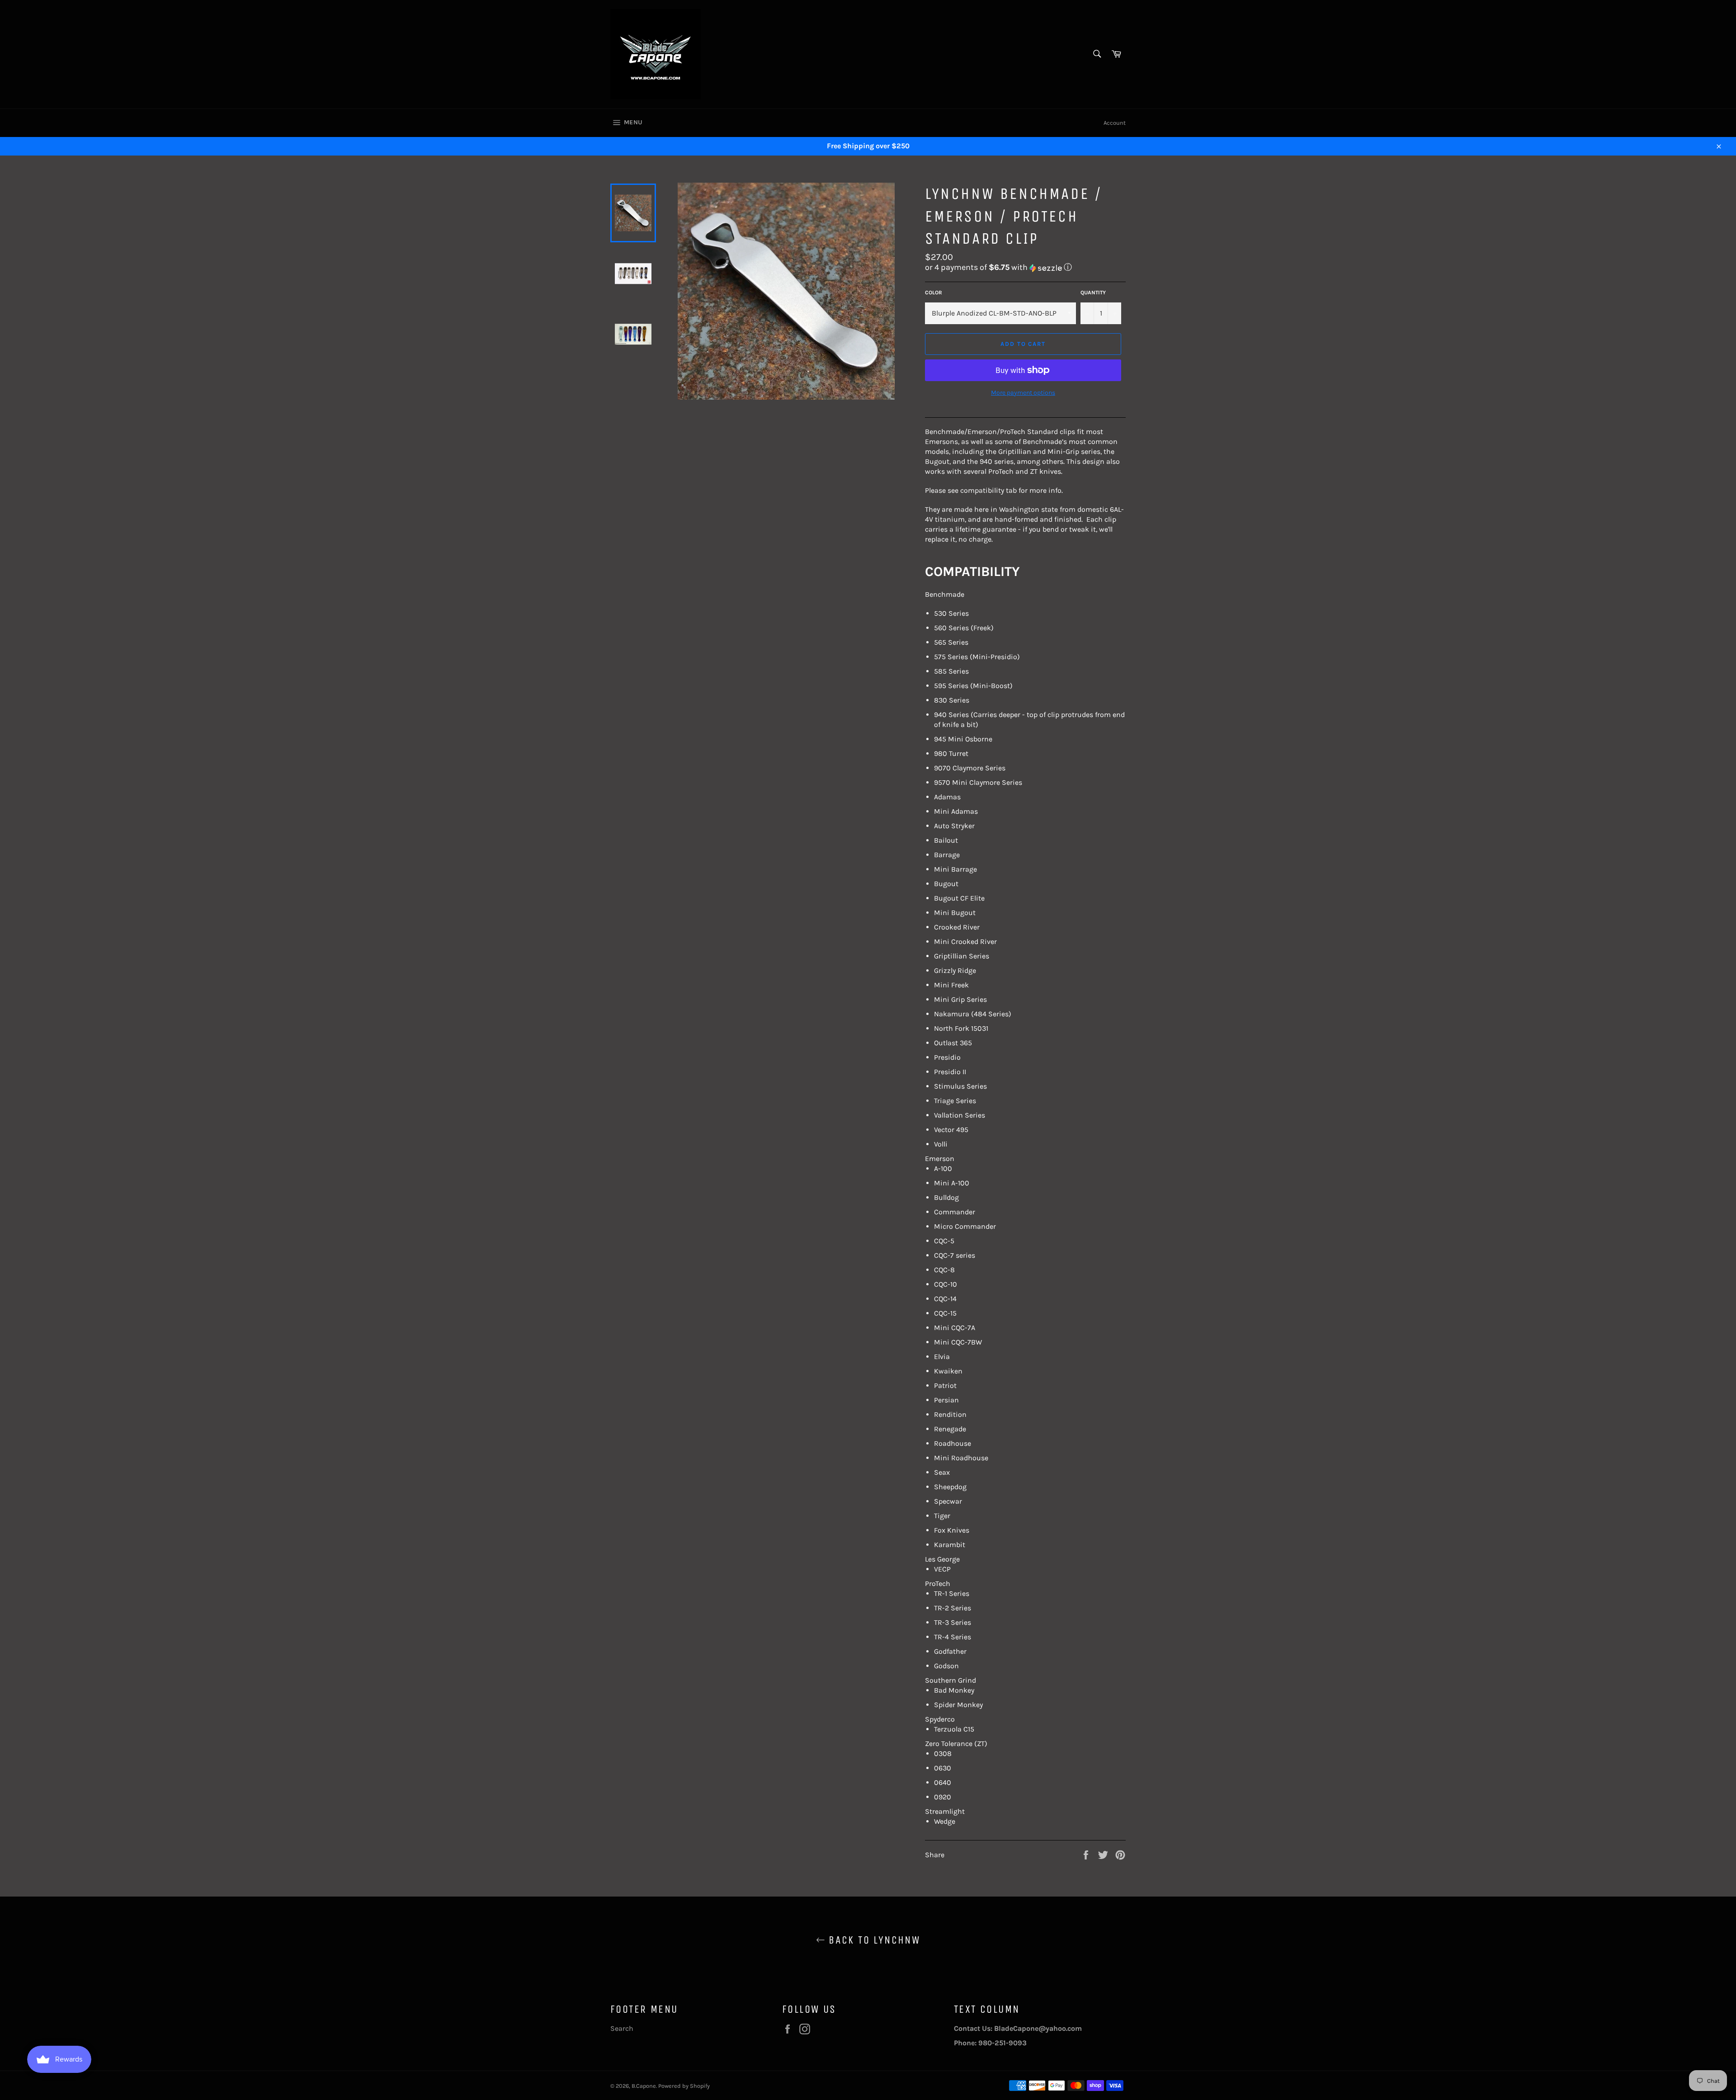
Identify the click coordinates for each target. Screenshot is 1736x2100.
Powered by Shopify (684, 2086)
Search (622, 2028)
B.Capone (644, 2086)
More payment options (1023, 393)
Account (1115, 123)
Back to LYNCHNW (873, 1940)
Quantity (1093, 293)
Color (934, 293)
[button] (1025, 267)
